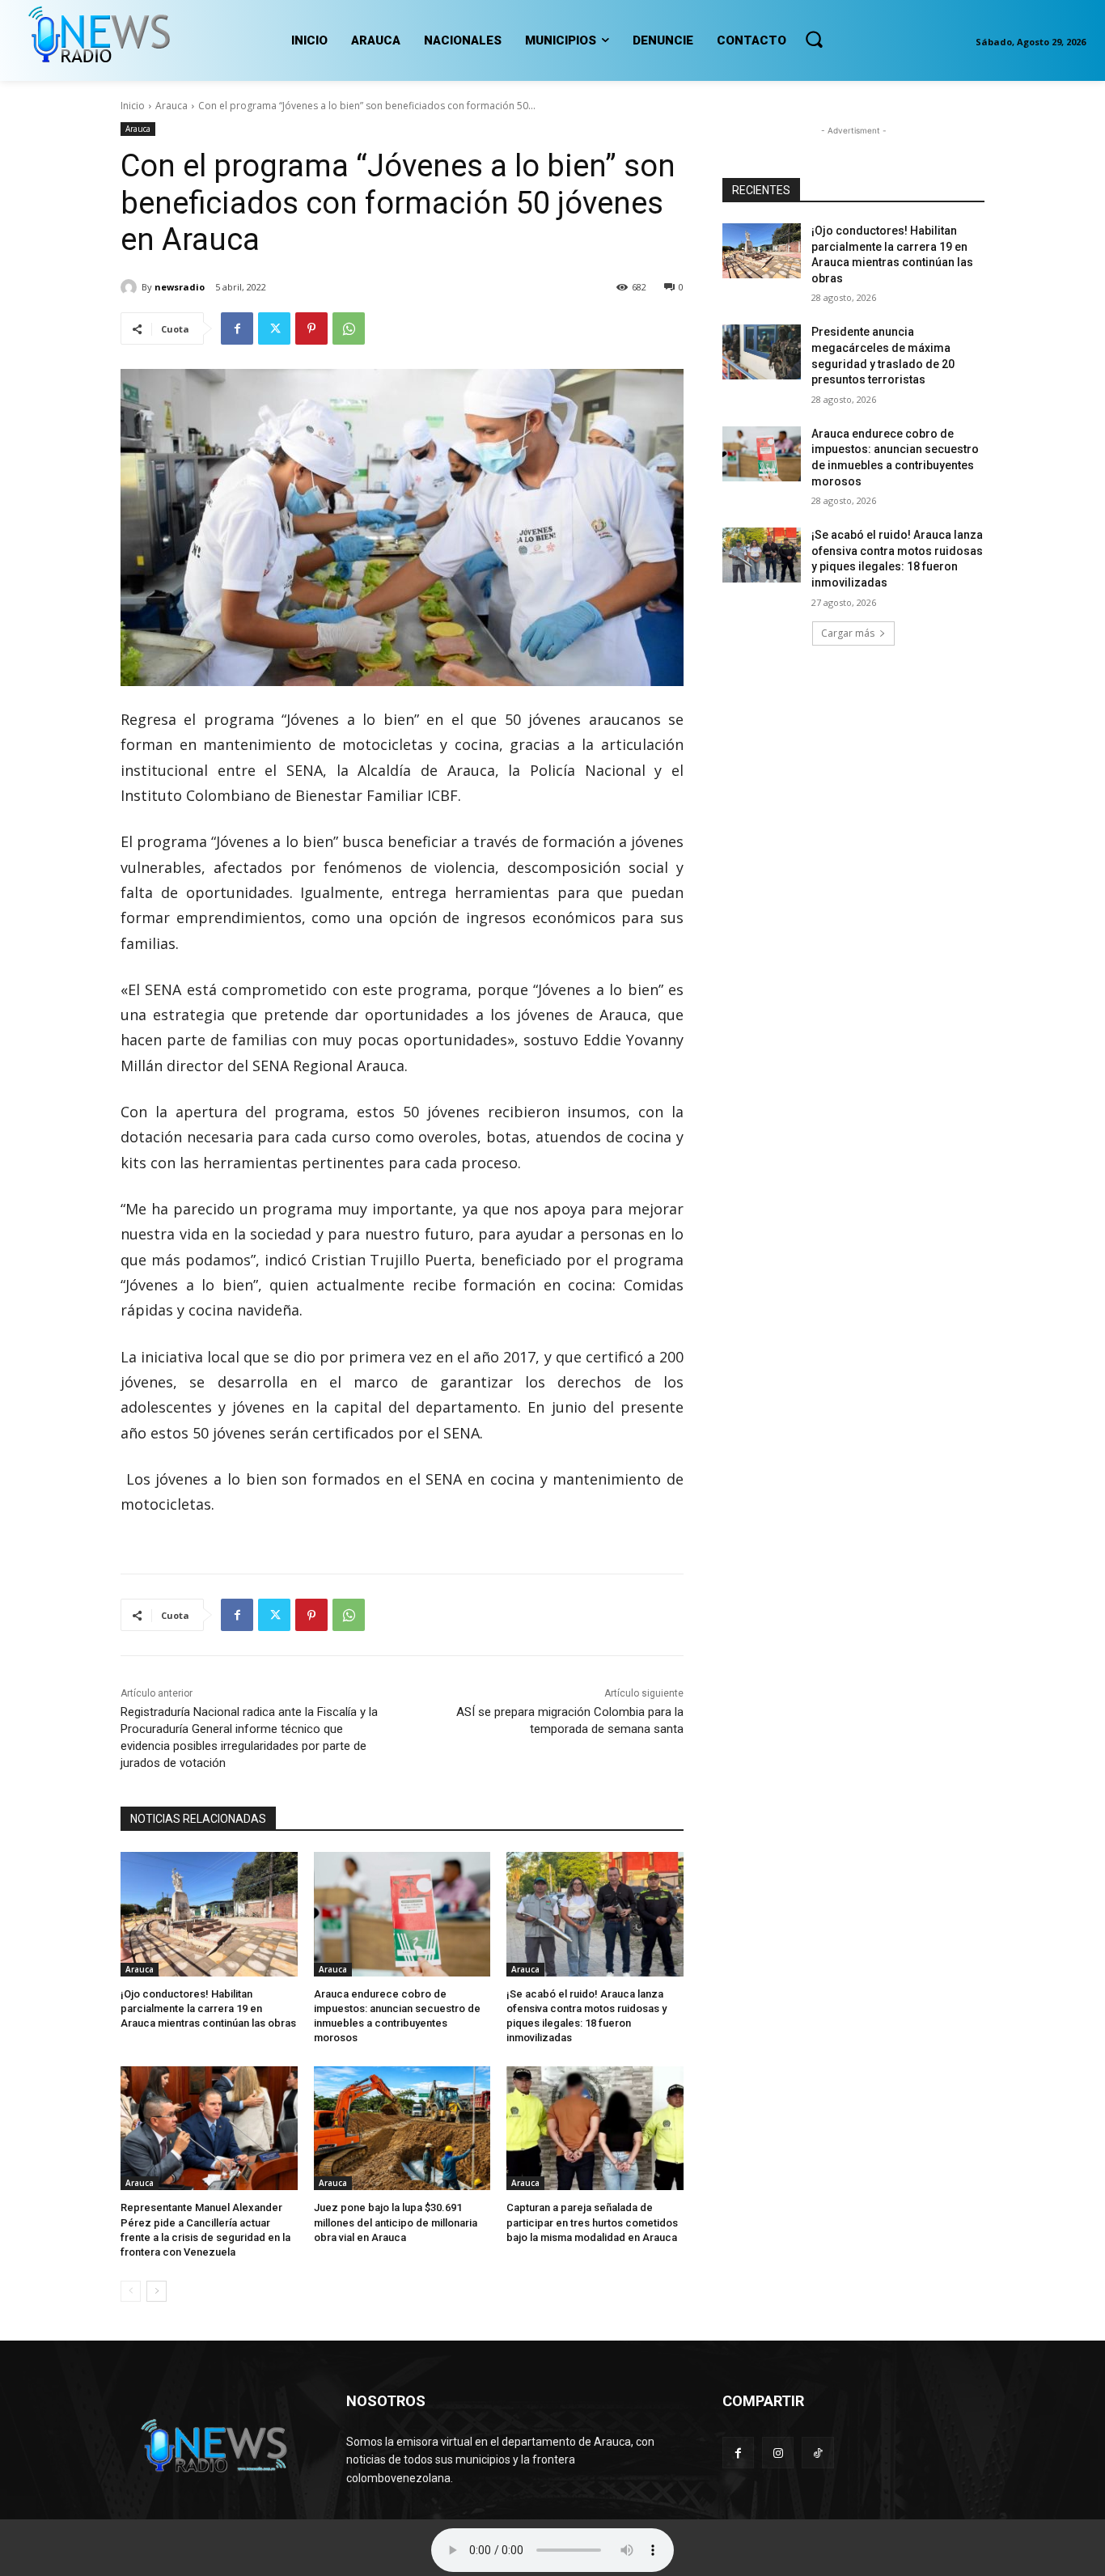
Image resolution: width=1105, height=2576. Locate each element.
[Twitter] (274, 328)
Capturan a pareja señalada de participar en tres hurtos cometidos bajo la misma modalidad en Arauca (592, 2222)
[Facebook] (237, 328)
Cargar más (848, 633)
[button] (814, 39)
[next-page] (157, 2291)
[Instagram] (778, 2453)
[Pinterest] (311, 328)
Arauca (171, 106)
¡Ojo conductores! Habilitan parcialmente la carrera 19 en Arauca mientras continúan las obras (208, 2008)
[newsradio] (131, 287)
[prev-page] (131, 2291)
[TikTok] (817, 2453)
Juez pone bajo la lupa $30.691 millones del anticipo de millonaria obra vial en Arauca (396, 2222)
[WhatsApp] (349, 328)
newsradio (180, 287)
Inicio (133, 106)
